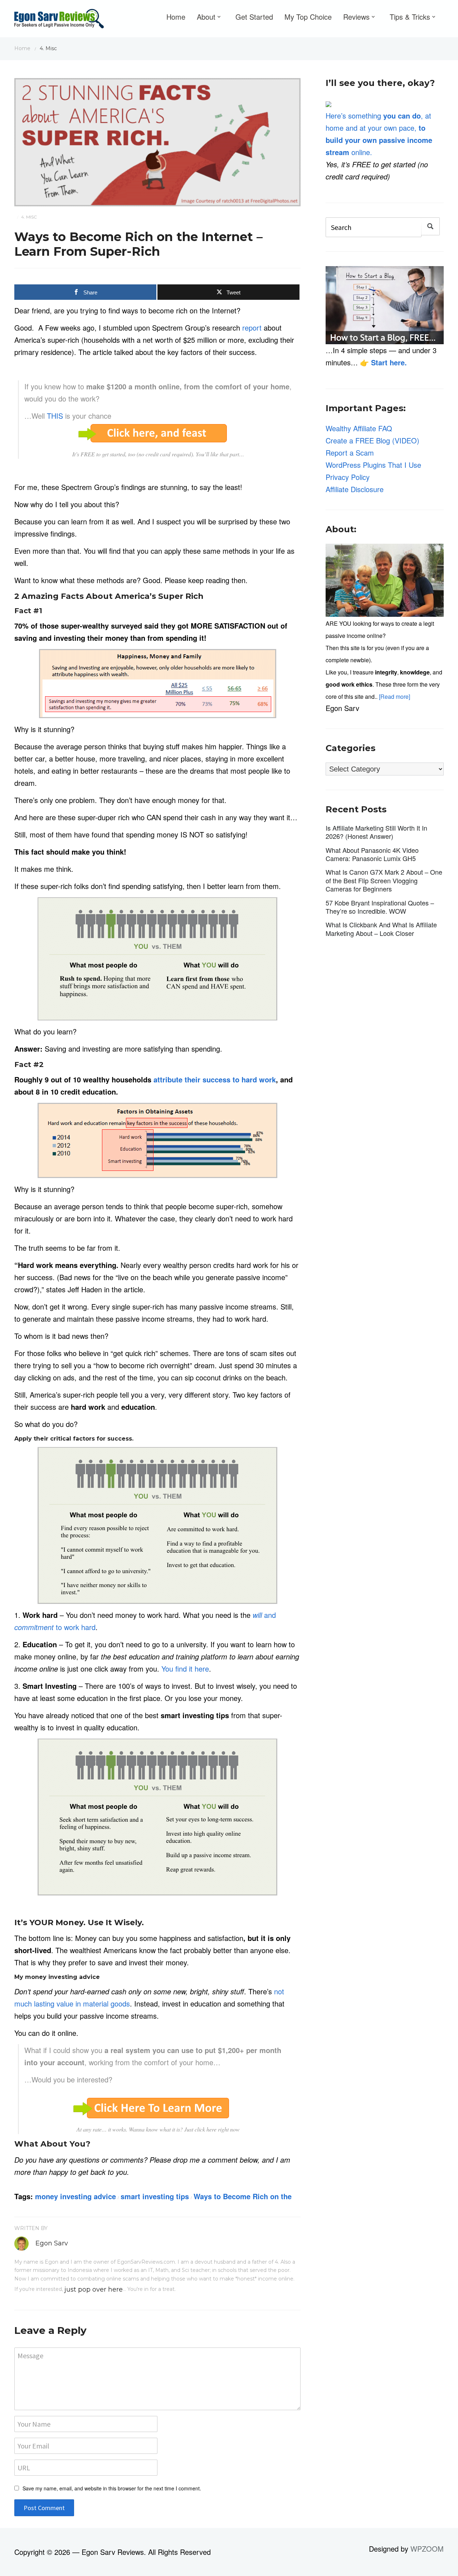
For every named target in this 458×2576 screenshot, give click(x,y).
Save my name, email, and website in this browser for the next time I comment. (112, 2488)
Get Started (254, 17)
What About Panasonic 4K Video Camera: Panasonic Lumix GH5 (372, 854)
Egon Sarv (52, 2243)
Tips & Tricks (410, 17)
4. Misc (29, 217)
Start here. (389, 362)
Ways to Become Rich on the (243, 2196)
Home (176, 17)
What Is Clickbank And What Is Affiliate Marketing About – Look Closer (381, 929)
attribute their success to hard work (215, 1079)
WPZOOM (427, 2549)
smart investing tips (155, 2196)
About (206, 17)
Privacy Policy (348, 477)
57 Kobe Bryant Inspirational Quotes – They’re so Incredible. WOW (380, 907)
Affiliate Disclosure (355, 489)
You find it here (185, 1669)
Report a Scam (350, 453)
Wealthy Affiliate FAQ (359, 428)
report (252, 328)
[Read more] (394, 696)
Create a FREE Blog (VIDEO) (372, 440)
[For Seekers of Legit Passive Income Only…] (59, 20)
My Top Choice (308, 17)
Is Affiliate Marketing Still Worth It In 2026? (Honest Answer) (376, 832)
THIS (55, 416)
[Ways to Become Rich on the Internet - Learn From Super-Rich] (157, 141)
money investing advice (75, 2196)
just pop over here (94, 2289)
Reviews (356, 17)
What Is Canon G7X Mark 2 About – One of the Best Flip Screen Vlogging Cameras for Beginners (384, 880)
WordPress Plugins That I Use (373, 465)
